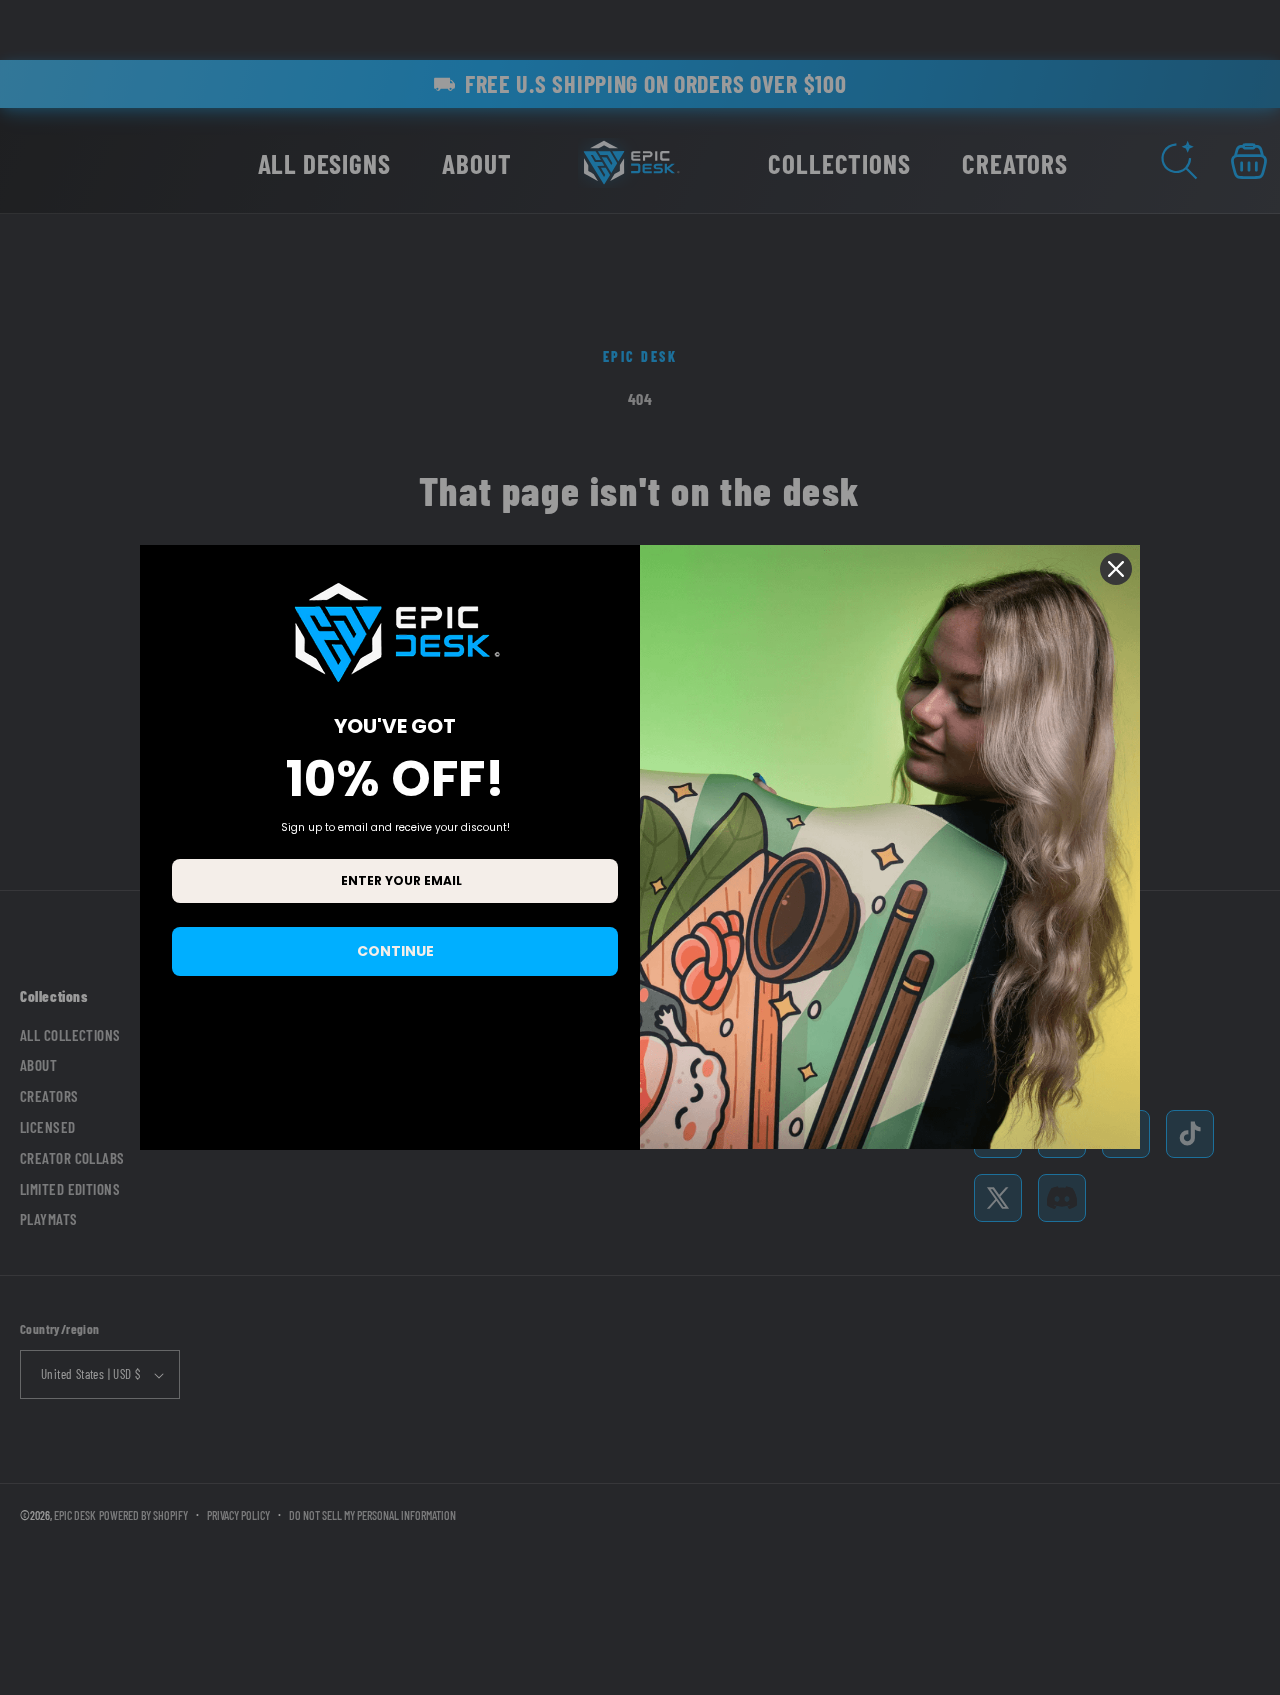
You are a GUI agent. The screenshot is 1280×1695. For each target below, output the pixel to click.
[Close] (1116, 569)
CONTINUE (395, 951)
